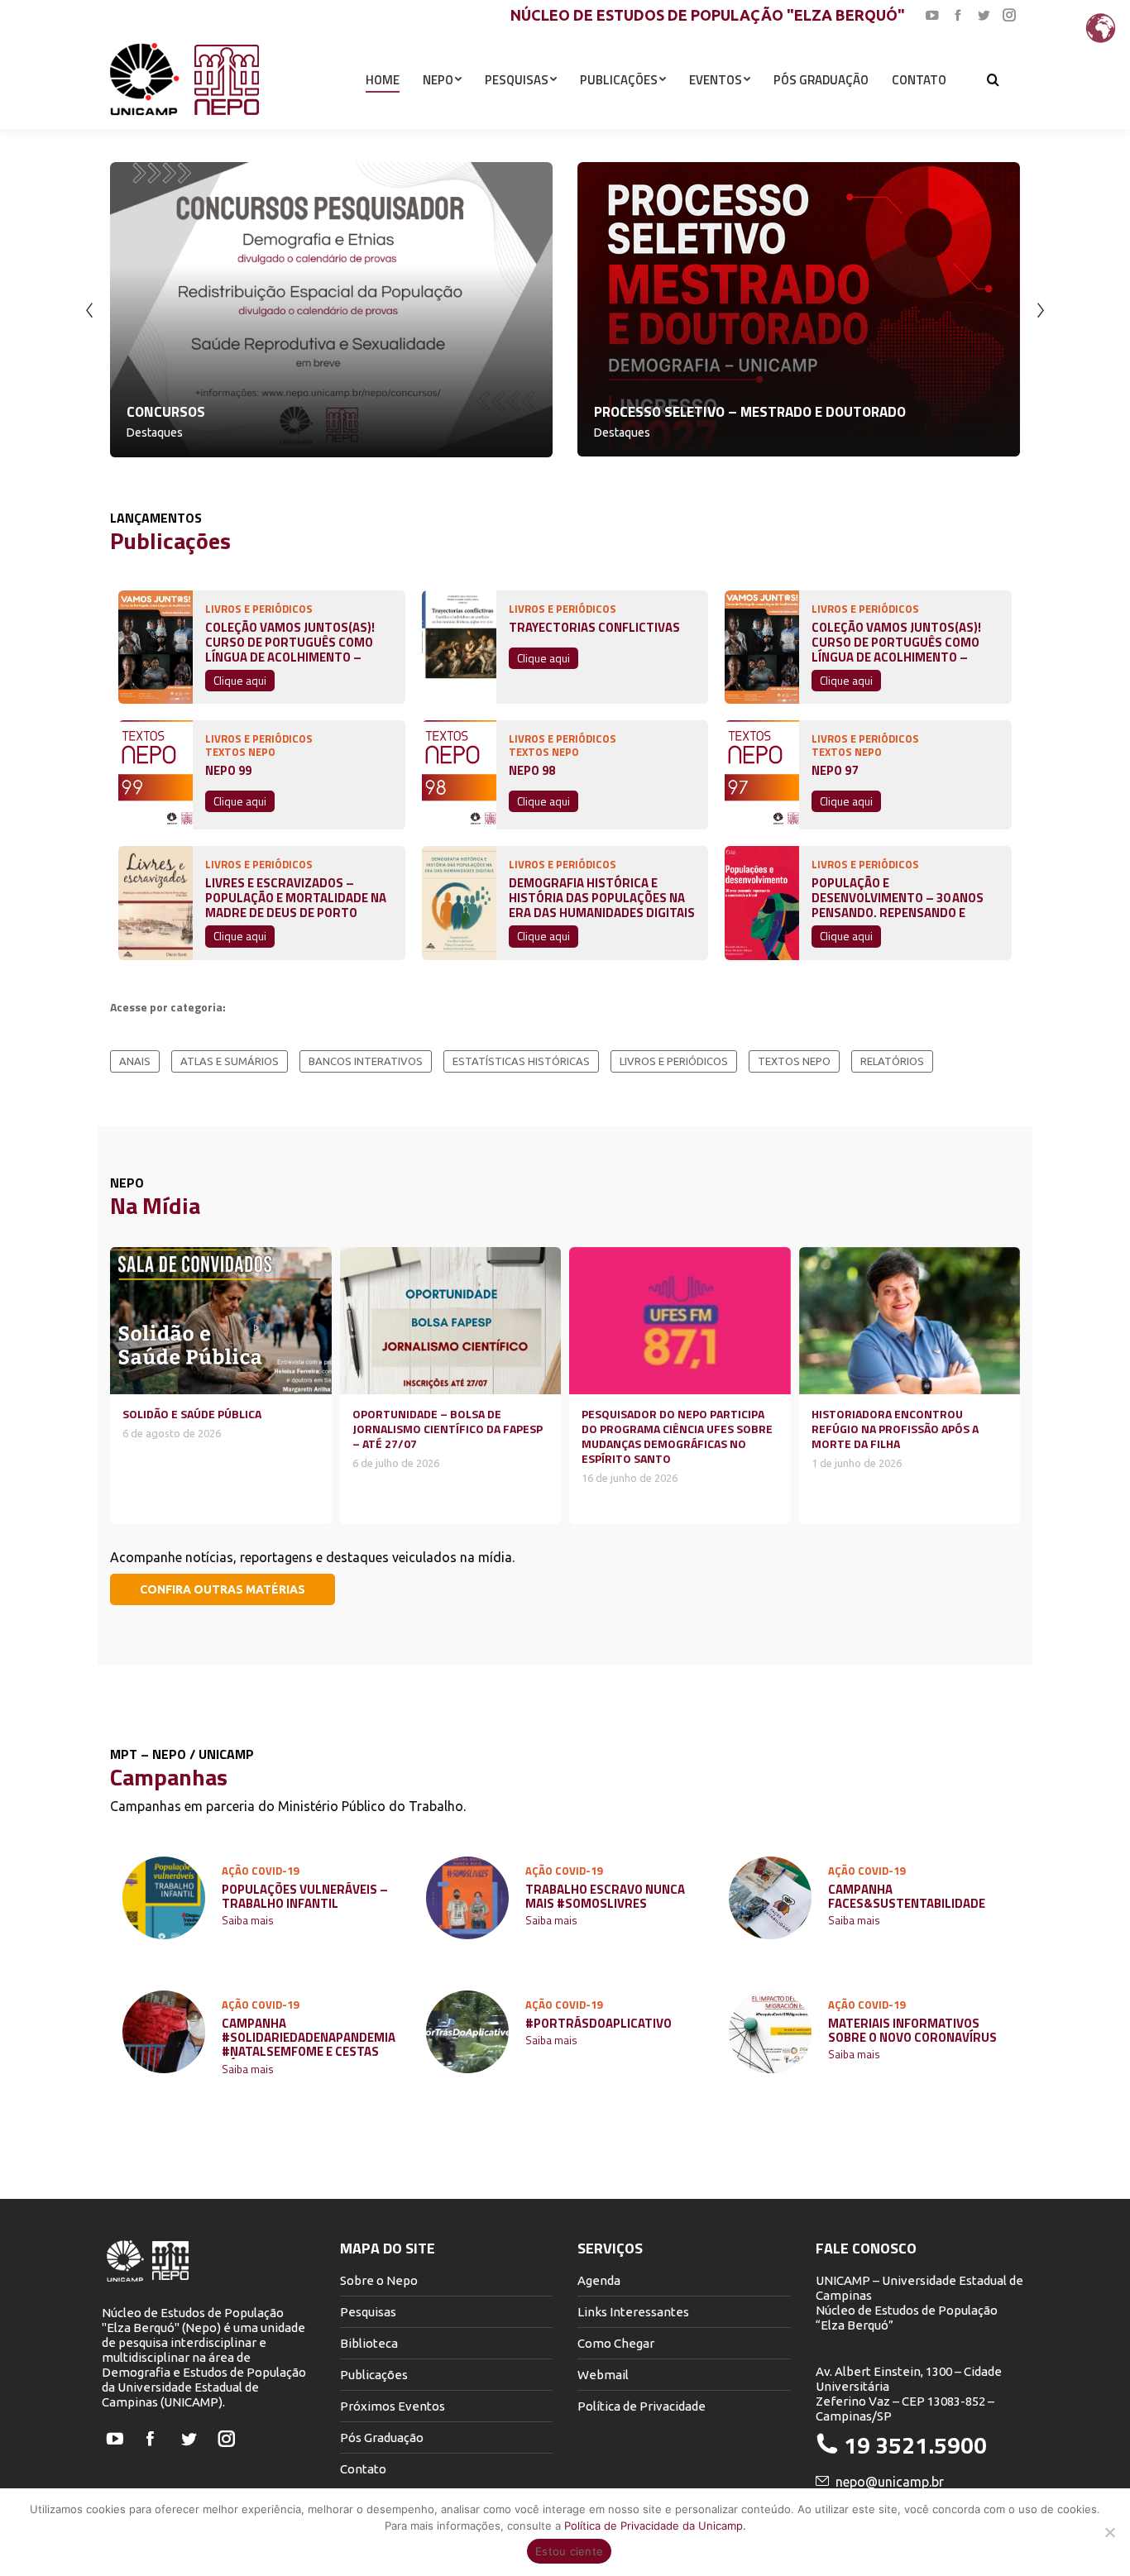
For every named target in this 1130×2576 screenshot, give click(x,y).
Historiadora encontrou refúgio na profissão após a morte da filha (895, 1429)
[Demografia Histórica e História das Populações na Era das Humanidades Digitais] (459, 903)
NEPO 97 (835, 771)
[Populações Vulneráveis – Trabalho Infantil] (164, 1898)
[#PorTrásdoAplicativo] (467, 2032)
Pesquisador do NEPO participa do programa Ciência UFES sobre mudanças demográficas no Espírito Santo (677, 1436)
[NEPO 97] (762, 775)
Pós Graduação (382, 2437)
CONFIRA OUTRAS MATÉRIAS (223, 1589)
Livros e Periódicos (674, 1061)
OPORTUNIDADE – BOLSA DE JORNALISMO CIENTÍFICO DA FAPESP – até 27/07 (448, 1429)
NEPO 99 (228, 771)
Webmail (603, 2375)
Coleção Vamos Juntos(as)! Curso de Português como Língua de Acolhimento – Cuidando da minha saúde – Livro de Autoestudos (290, 639)
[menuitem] (383, 79)
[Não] (1109, 2532)
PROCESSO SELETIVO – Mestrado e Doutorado (750, 412)
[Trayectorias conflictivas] (459, 647)
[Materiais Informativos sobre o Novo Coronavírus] (770, 2032)
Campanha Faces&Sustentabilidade (907, 1896)
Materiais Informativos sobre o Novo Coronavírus (912, 2030)
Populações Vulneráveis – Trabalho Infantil (305, 1896)
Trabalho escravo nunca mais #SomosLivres (605, 1896)
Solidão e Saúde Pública (192, 1414)
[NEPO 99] (156, 775)
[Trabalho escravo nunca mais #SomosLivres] (467, 1898)
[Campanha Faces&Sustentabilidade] (770, 1898)
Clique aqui (240, 680)
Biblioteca (369, 2343)
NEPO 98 (532, 771)
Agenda (599, 2280)
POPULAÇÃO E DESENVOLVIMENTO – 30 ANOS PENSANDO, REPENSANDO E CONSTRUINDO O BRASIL (898, 894)
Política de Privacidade (642, 2406)
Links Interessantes (633, 2312)
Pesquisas (368, 2312)
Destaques (155, 433)
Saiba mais (248, 1921)
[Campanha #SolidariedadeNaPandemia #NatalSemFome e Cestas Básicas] (164, 2032)
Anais (135, 1061)
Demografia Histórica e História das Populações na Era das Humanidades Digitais (602, 894)
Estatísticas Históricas (521, 1061)
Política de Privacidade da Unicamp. (655, 2526)
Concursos (166, 412)
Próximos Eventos (393, 2406)
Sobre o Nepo (379, 2280)
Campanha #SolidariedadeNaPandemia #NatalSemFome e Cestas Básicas (309, 2038)
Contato (363, 2469)
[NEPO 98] (459, 775)
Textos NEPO (794, 1061)
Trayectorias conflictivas (594, 628)
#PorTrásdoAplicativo (599, 2023)
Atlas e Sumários (230, 1061)
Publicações (374, 2375)
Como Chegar (616, 2343)
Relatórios (892, 1061)
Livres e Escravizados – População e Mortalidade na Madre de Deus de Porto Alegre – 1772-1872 (296, 894)
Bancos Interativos (366, 1061)
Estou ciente (569, 2551)
